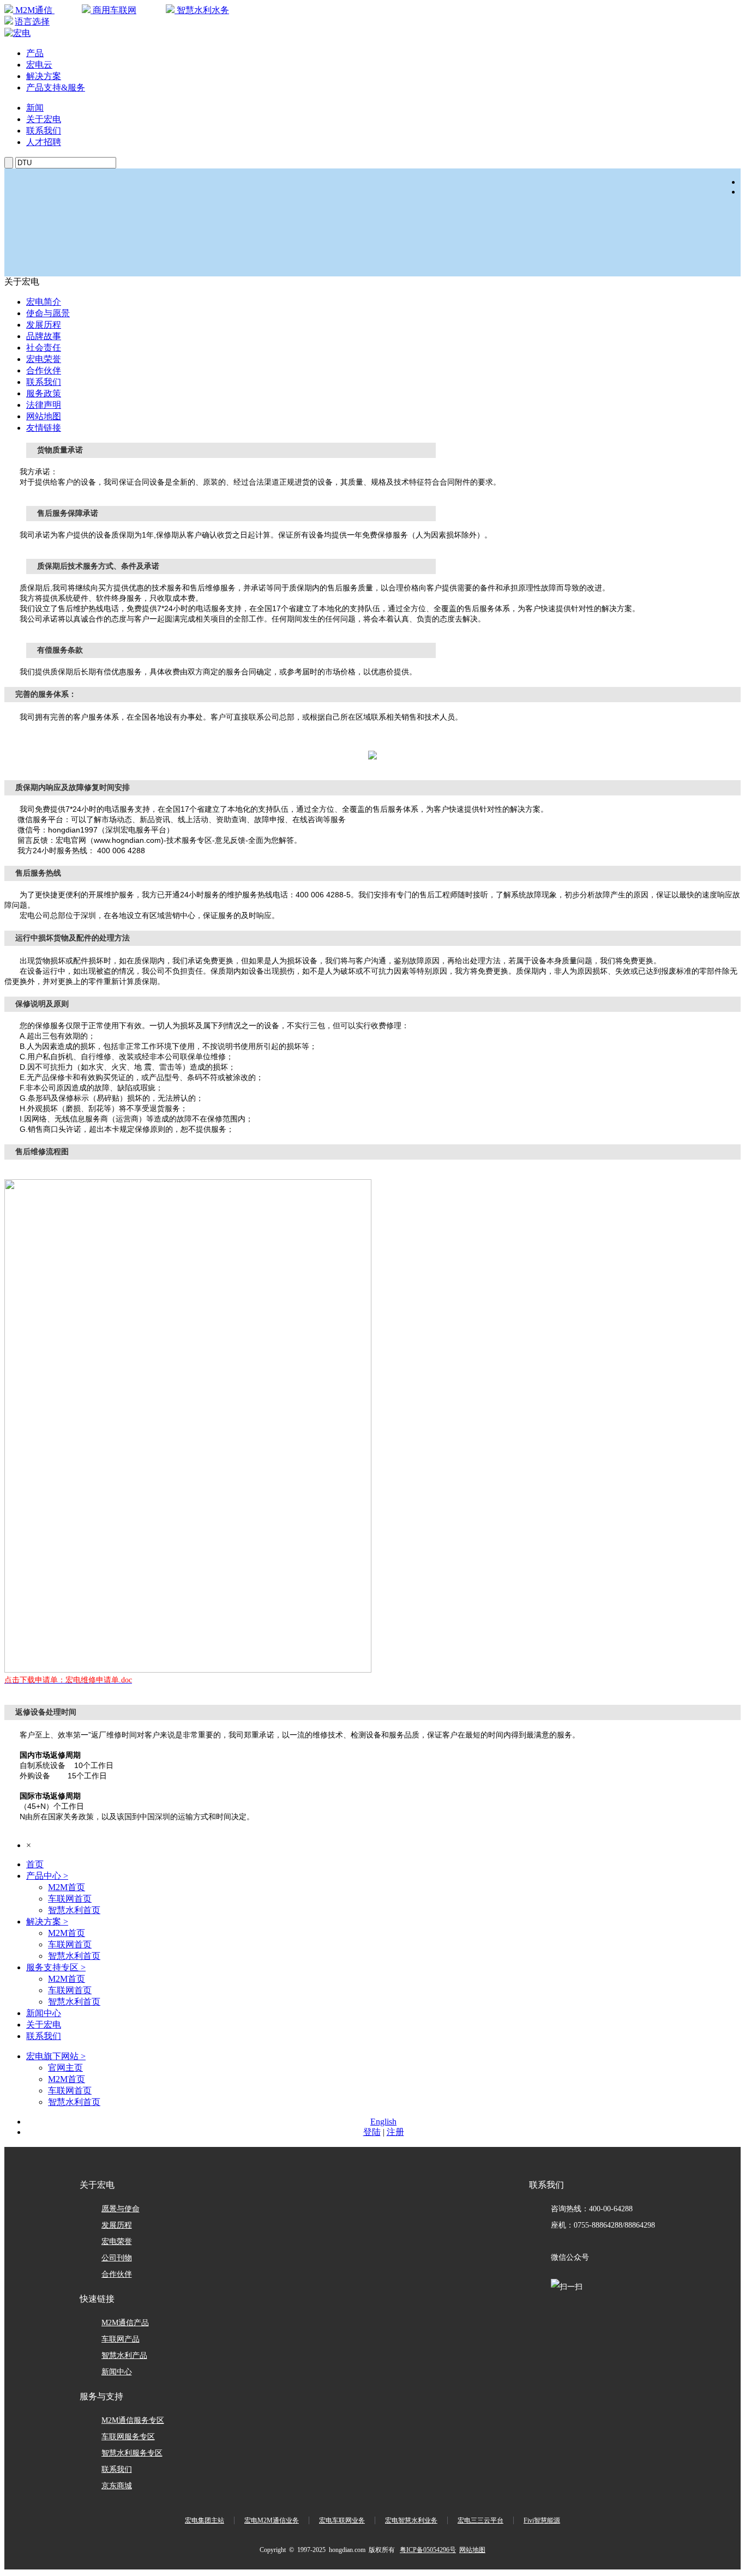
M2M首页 (67, 1887)
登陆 (372, 2132)
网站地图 (44, 416)
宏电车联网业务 (342, 2520)
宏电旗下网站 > (56, 2056)
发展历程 (44, 325)
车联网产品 (121, 2339)
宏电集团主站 (205, 2520)
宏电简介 (44, 302)
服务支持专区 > (56, 1967)
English (383, 2122)
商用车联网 (113, 10)
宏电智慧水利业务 (411, 2520)
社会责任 (44, 348)
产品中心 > (47, 1876)
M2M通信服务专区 (133, 2420)
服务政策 (44, 393)
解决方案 (44, 76)
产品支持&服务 (56, 88)
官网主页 (65, 2068)
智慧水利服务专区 (132, 2453)
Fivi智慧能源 (542, 2520)
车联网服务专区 (128, 2437)
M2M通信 (34, 10)
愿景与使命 (121, 2209)
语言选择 (32, 22)
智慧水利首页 (74, 1910)
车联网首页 (70, 1899)
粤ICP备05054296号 (428, 2550)
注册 (395, 2132)
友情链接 (44, 428)
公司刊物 (117, 2258)
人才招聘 (44, 142)
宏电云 (39, 65)
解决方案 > (47, 1922)
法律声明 (44, 405)
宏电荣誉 (44, 359)
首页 (35, 1864)
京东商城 (117, 2486)
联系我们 (44, 131)
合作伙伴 (44, 370)
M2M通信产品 (125, 2323)
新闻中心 (44, 2013)
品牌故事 (44, 336)
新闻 (35, 108)
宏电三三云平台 (480, 2520)
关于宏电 (44, 119)
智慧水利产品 (124, 2355)
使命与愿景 (48, 313)
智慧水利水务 (202, 10)
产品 (35, 53)
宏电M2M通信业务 (272, 2520)
